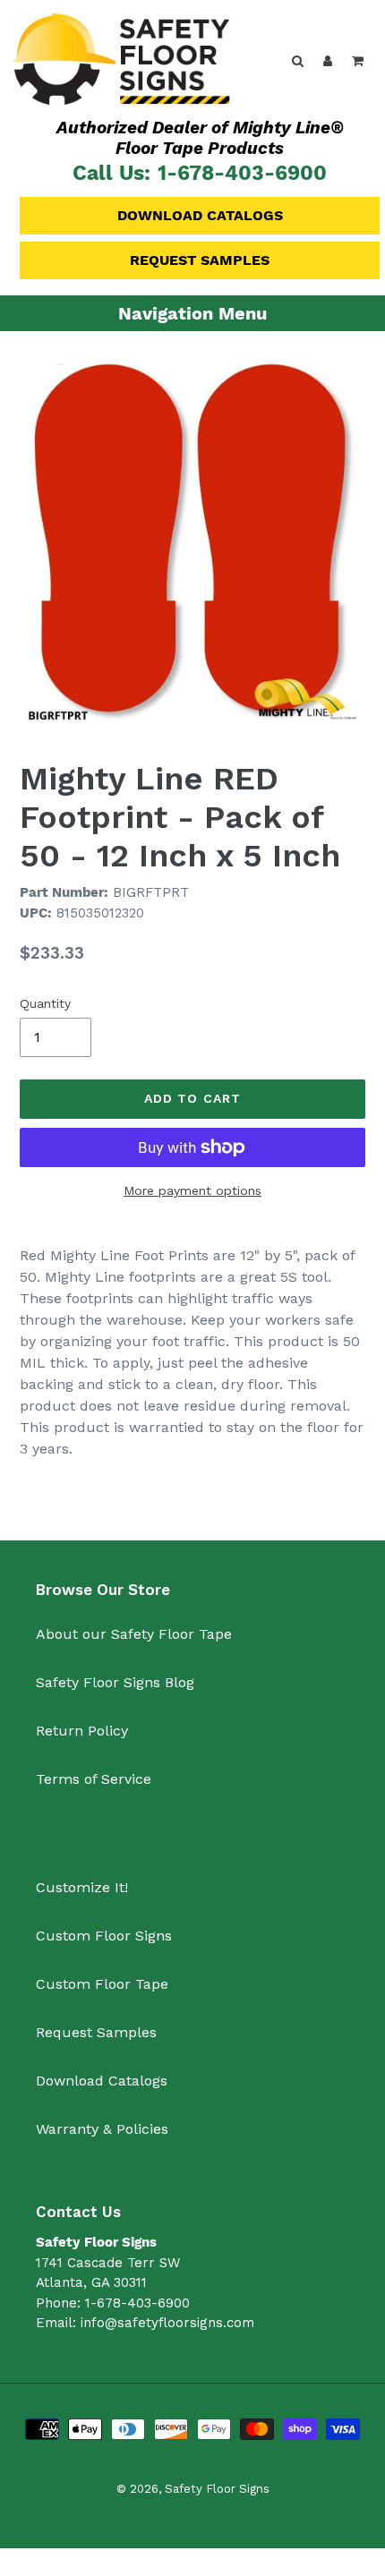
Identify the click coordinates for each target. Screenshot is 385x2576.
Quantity (45, 1003)
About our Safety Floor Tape (134, 1634)
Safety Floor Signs (217, 2489)
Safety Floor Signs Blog (115, 1682)
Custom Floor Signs (104, 1936)
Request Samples (200, 260)
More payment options (192, 1190)
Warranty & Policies (102, 2129)
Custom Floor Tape (102, 1984)
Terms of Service (94, 1779)
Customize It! (82, 1887)
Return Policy (82, 1731)
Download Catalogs (200, 215)
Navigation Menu (192, 313)
